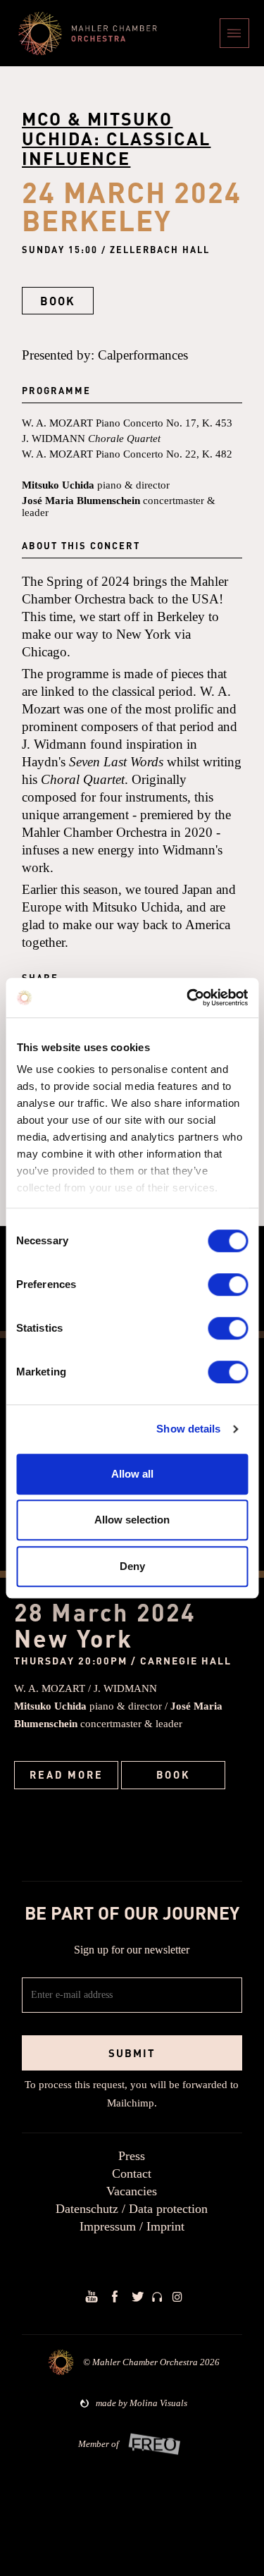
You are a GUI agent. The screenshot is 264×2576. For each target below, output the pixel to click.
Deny (132, 1566)
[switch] (228, 1284)
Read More (67, 1774)
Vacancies (132, 2191)
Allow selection (132, 1520)
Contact (132, 2173)
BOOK (58, 301)
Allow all (132, 1474)
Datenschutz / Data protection (132, 2209)
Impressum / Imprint (132, 2226)
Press (132, 2156)
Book (174, 1774)
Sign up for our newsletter (132, 1950)
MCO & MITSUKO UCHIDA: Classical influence (116, 138)
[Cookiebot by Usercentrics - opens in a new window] (188, 998)
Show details (188, 1429)
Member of (99, 2444)
